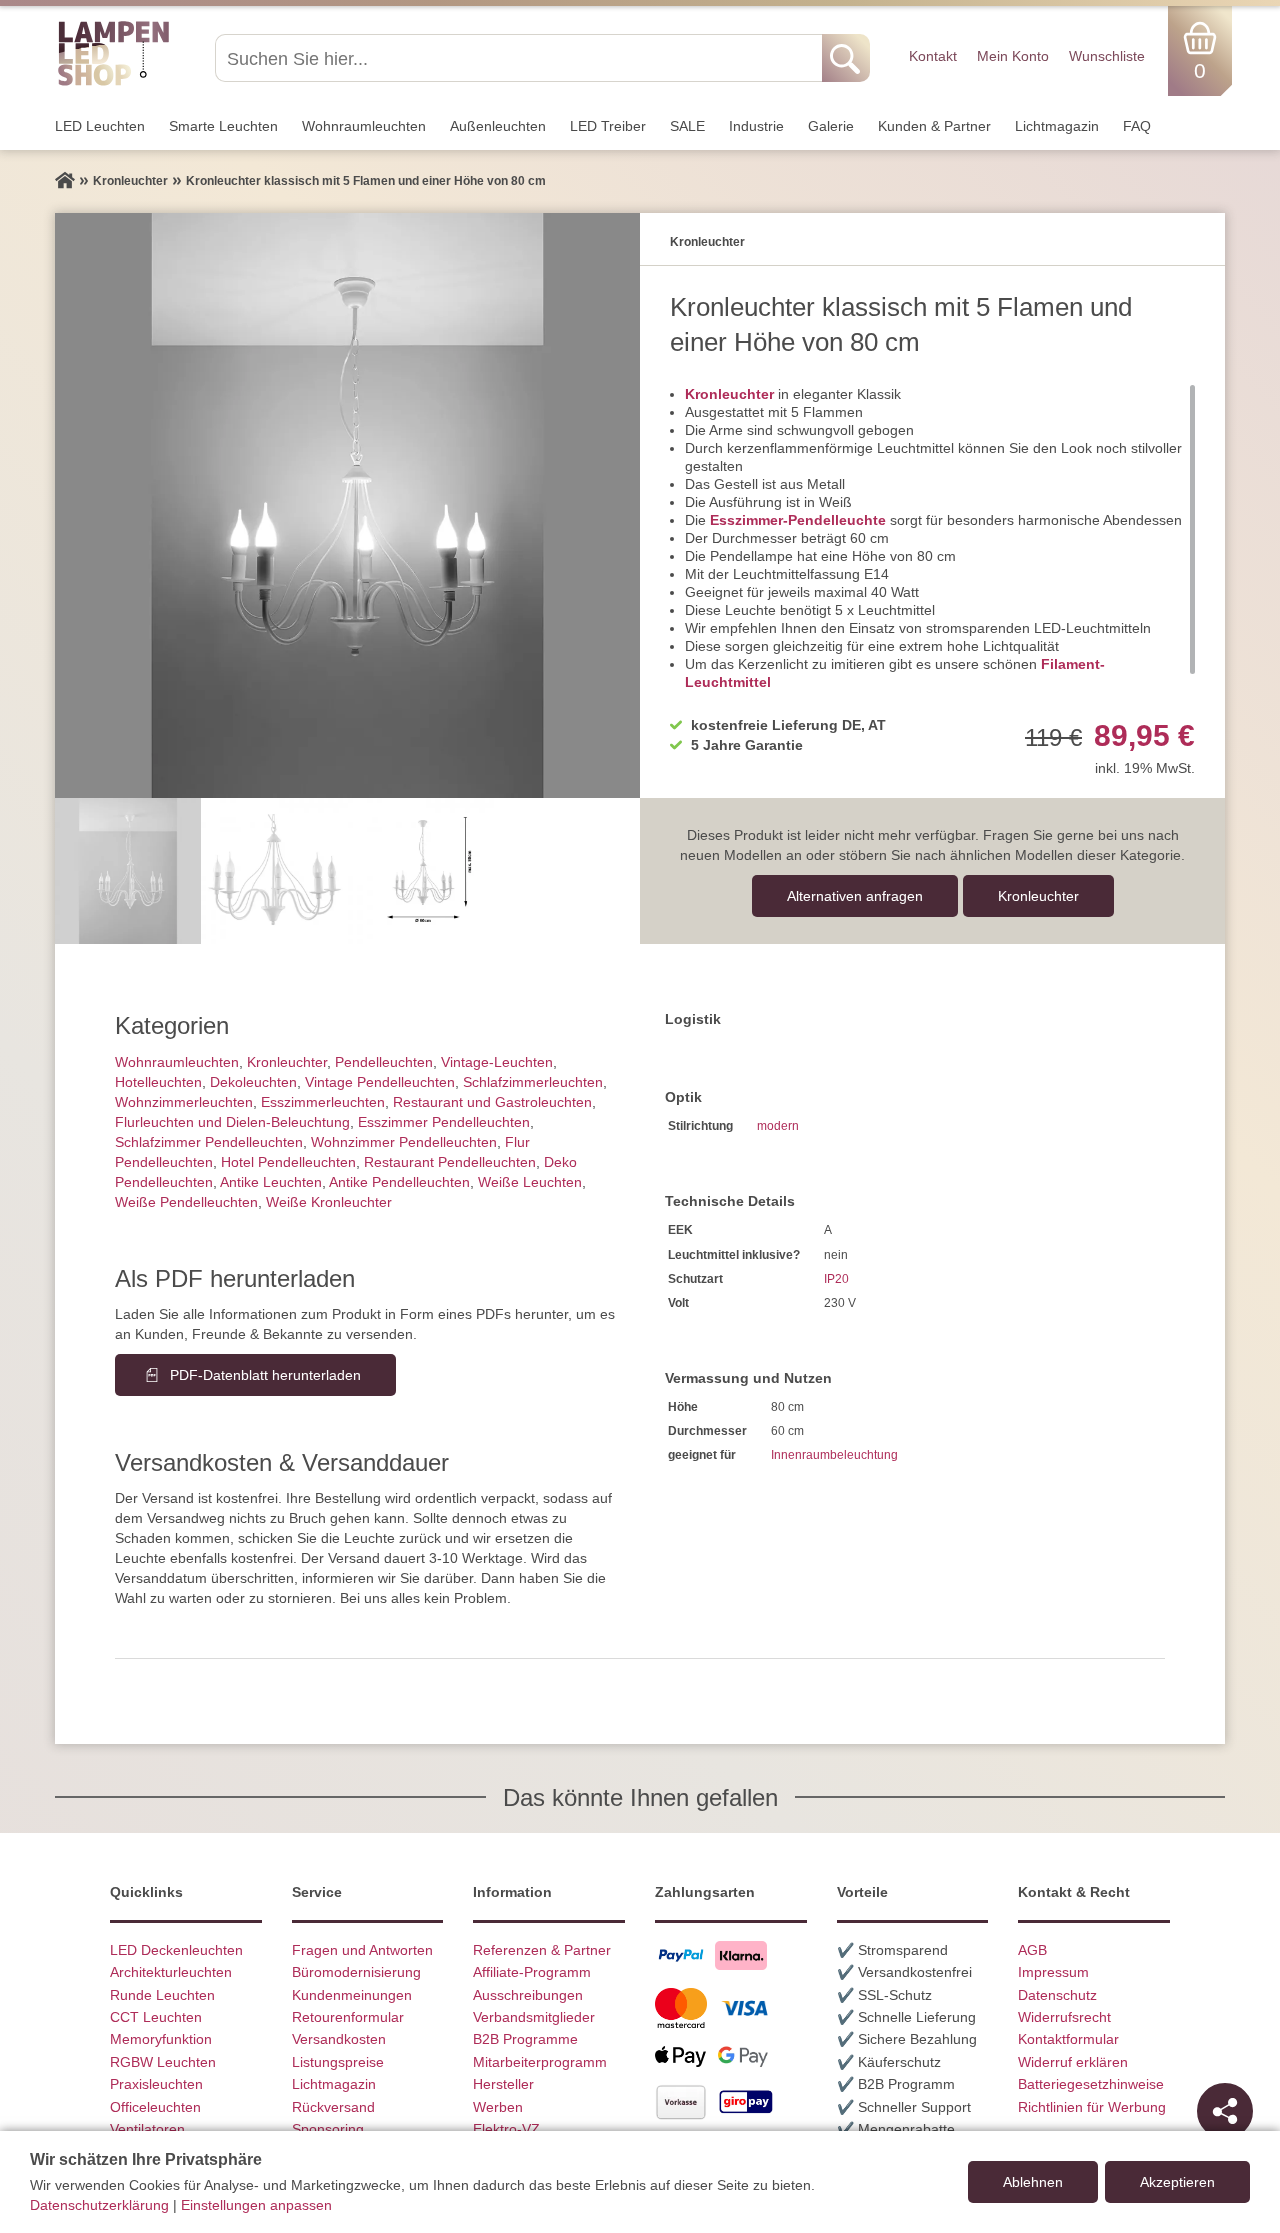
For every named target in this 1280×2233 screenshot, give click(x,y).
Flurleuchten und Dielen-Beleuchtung (232, 1122)
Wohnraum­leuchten (364, 126)
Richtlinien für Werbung (1092, 2107)
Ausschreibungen (528, 1995)
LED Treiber (608, 126)
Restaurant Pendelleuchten (450, 1162)
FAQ (1137, 126)
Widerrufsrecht (1064, 2017)
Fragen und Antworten (362, 1950)
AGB (1032, 1950)
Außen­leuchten (498, 126)
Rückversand (333, 2107)
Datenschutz (1057, 1995)
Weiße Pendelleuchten (186, 1202)
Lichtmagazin (1057, 126)
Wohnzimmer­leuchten (184, 1102)
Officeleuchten (155, 2107)
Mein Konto (1013, 56)
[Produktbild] (347, 505)
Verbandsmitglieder (534, 2017)
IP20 (836, 1279)
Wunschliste (1107, 56)
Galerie (831, 126)
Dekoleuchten (253, 1082)
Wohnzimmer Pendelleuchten (404, 1142)
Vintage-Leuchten (497, 1062)
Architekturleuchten (171, 1972)
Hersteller (503, 2084)
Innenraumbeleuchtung (834, 1455)
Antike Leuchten (271, 1182)
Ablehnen (1033, 2182)
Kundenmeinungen (352, 1995)
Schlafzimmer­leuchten (533, 1082)
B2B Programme (525, 2039)
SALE (687, 126)
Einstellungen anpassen (256, 2205)
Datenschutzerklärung (99, 2205)
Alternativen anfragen (855, 896)
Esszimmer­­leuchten (323, 1102)
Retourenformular (348, 2017)
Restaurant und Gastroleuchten (492, 1102)
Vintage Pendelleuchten (380, 1082)
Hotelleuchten (158, 1082)
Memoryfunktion (161, 2039)
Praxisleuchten (156, 2084)
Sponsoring (328, 2129)
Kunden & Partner (934, 126)
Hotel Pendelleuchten (288, 1162)
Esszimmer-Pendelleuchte (798, 520)
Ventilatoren (147, 2129)
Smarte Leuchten (223, 126)
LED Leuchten (100, 126)
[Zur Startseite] (65, 181)
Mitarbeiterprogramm (540, 2062)
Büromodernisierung (356, 1972)
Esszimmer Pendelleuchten (444, 1122)
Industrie (756, 126)
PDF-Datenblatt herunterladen (265, 1375)
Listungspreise (338, 2062)
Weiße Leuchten (530, 1182)
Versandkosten (339, 2039)
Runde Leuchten (162, 1995)
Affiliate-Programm (532, 1972)
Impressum (1053, 1972)
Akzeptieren (1177, 2182)
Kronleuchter (729, 394)
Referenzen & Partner (542, 1950)
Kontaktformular (1068, 2039)
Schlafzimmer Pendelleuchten (209, 1142)
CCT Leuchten (156, 2017)
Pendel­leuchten (384, 1062)
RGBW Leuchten (163, 2062)
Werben (498, 2107)
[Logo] (113, 83)
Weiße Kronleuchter (329, 1202)
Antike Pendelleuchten (399, 1182)
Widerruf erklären (1073, 2062)
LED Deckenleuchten (176, 1950)
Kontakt (933, 56)
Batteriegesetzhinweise (1091, 2084)
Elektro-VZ (506, 2129)
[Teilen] (1225, 2111)
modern (778, 1126)
